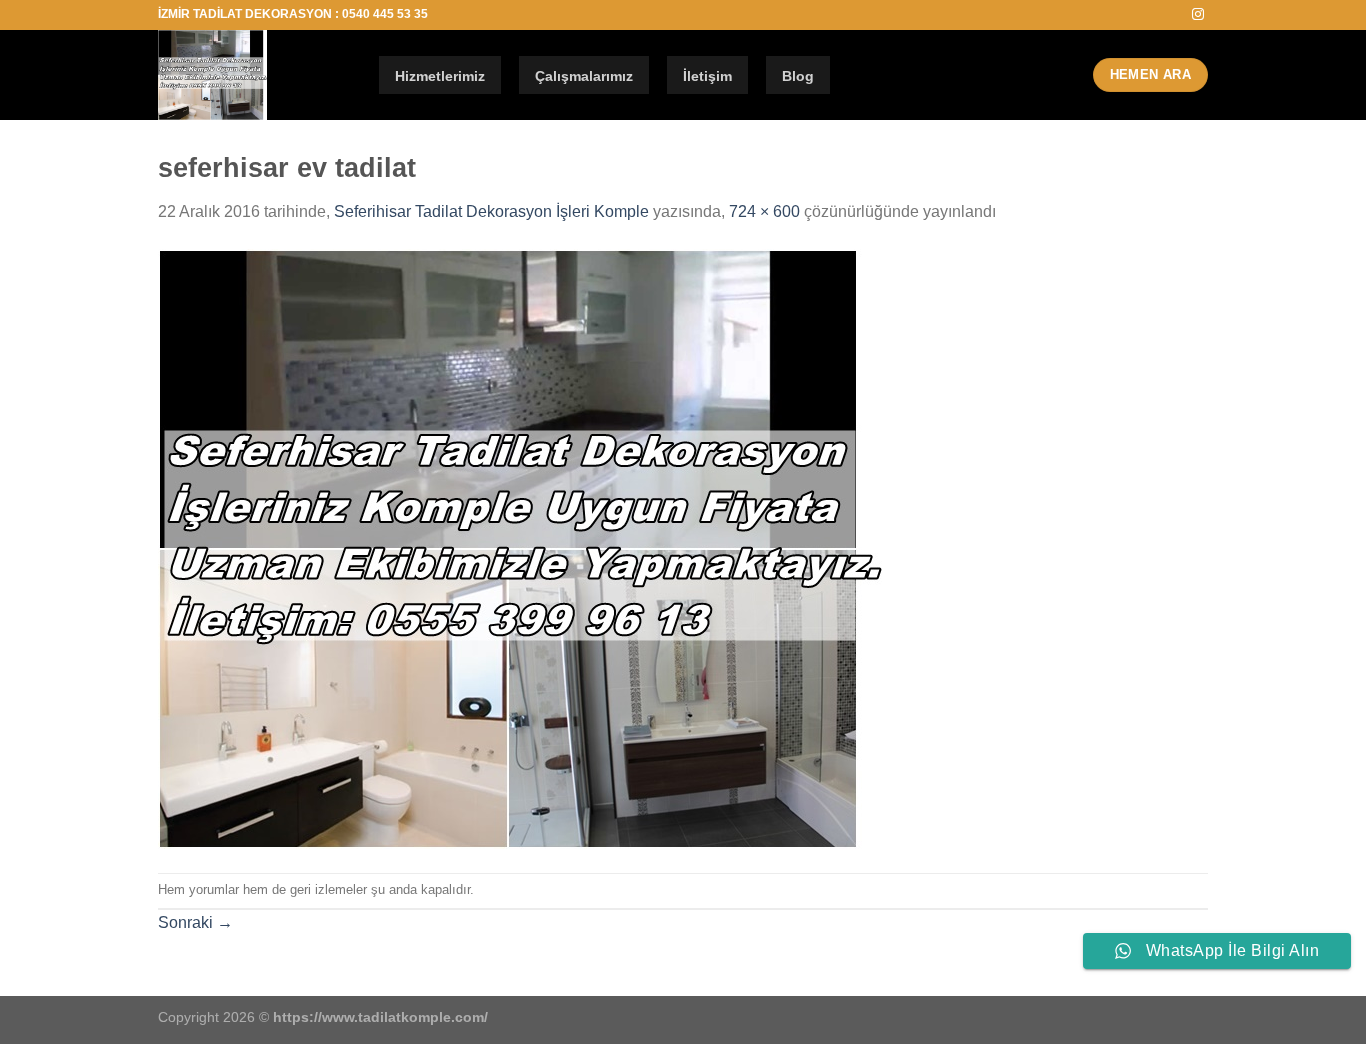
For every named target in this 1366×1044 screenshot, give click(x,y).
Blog (798, 76)
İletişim (707, 76)
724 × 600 (764, 211)
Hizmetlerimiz (440, 76)
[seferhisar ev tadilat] (520, 547)
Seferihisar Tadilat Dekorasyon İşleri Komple (491, 211)
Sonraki (195, 922)
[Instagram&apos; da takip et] (1198, 15)
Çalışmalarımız (584, 76)
